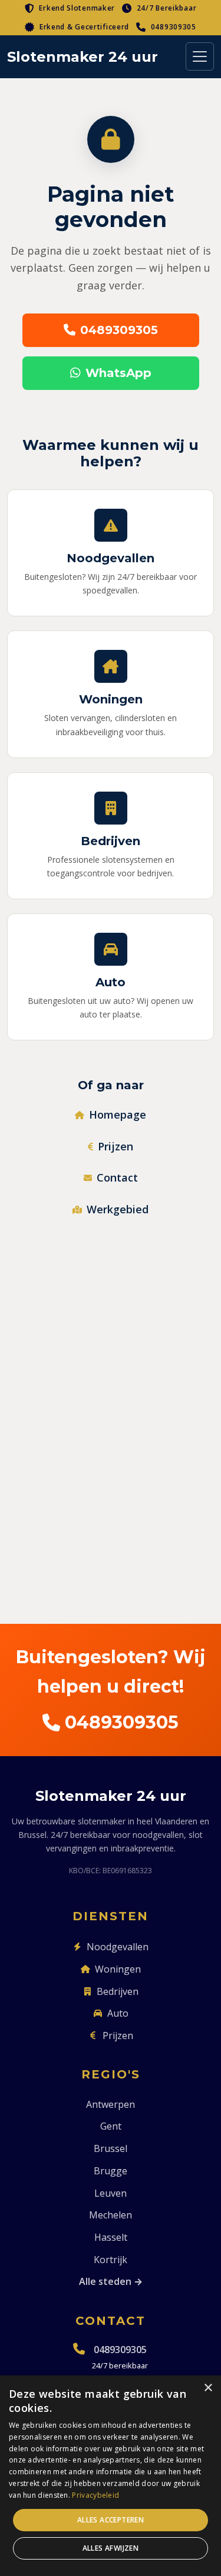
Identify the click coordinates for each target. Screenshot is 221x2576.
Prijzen (116, 1146)
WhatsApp (118, 373)
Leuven (111, 2193)
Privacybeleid (95, 2495)
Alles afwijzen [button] (111, 2548)
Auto (118, 2013)
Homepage (118, 1115)
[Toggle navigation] (200, 56)
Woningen (118, 1969)
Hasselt (111, 2237)
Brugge (111, 2171)
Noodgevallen (118, 1947)
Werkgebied (118, 1209)
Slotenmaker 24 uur (83, 57)
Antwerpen (111, 2104)
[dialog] (111, 2476)
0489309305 (174, 27)
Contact (117, 1177)
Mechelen (111, 2215)
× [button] (208, 2388)
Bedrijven (118, 1991)
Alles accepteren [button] (111, 2520)
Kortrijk (111, 2260)
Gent (111, 2126)
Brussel (111, 2148)
